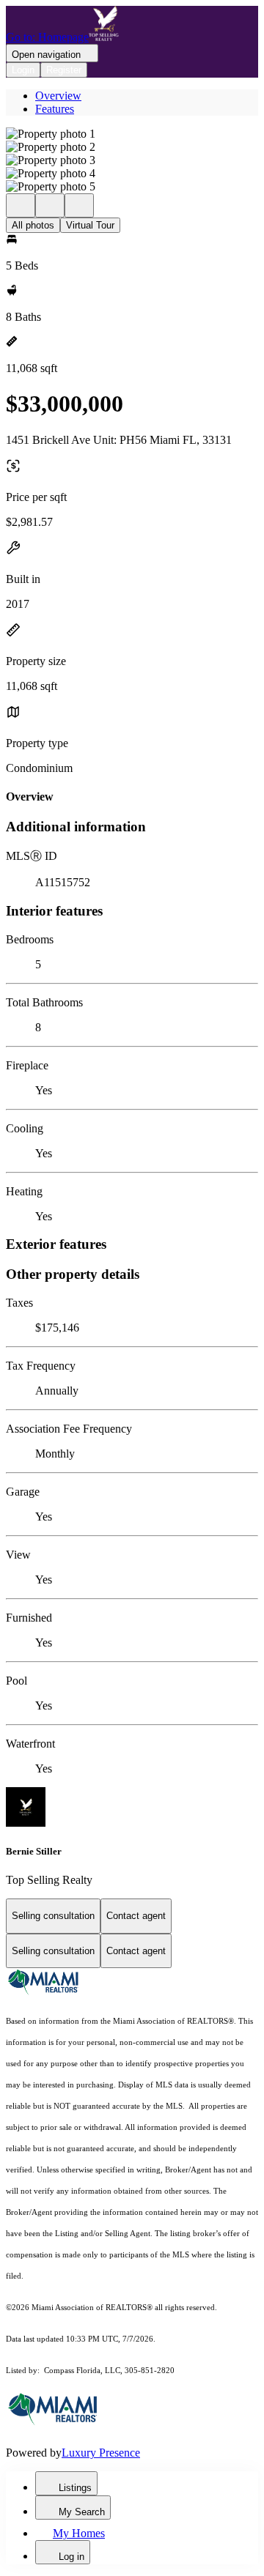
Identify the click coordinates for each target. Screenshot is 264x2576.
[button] (132, 134)
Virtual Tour (90, 225)
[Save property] (50, 205)
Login (23, 70)
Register (64, 70)
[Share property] (79, 205)
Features (55, 109)
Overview (58, 96)
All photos (33, 225)
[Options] (21, 205)
